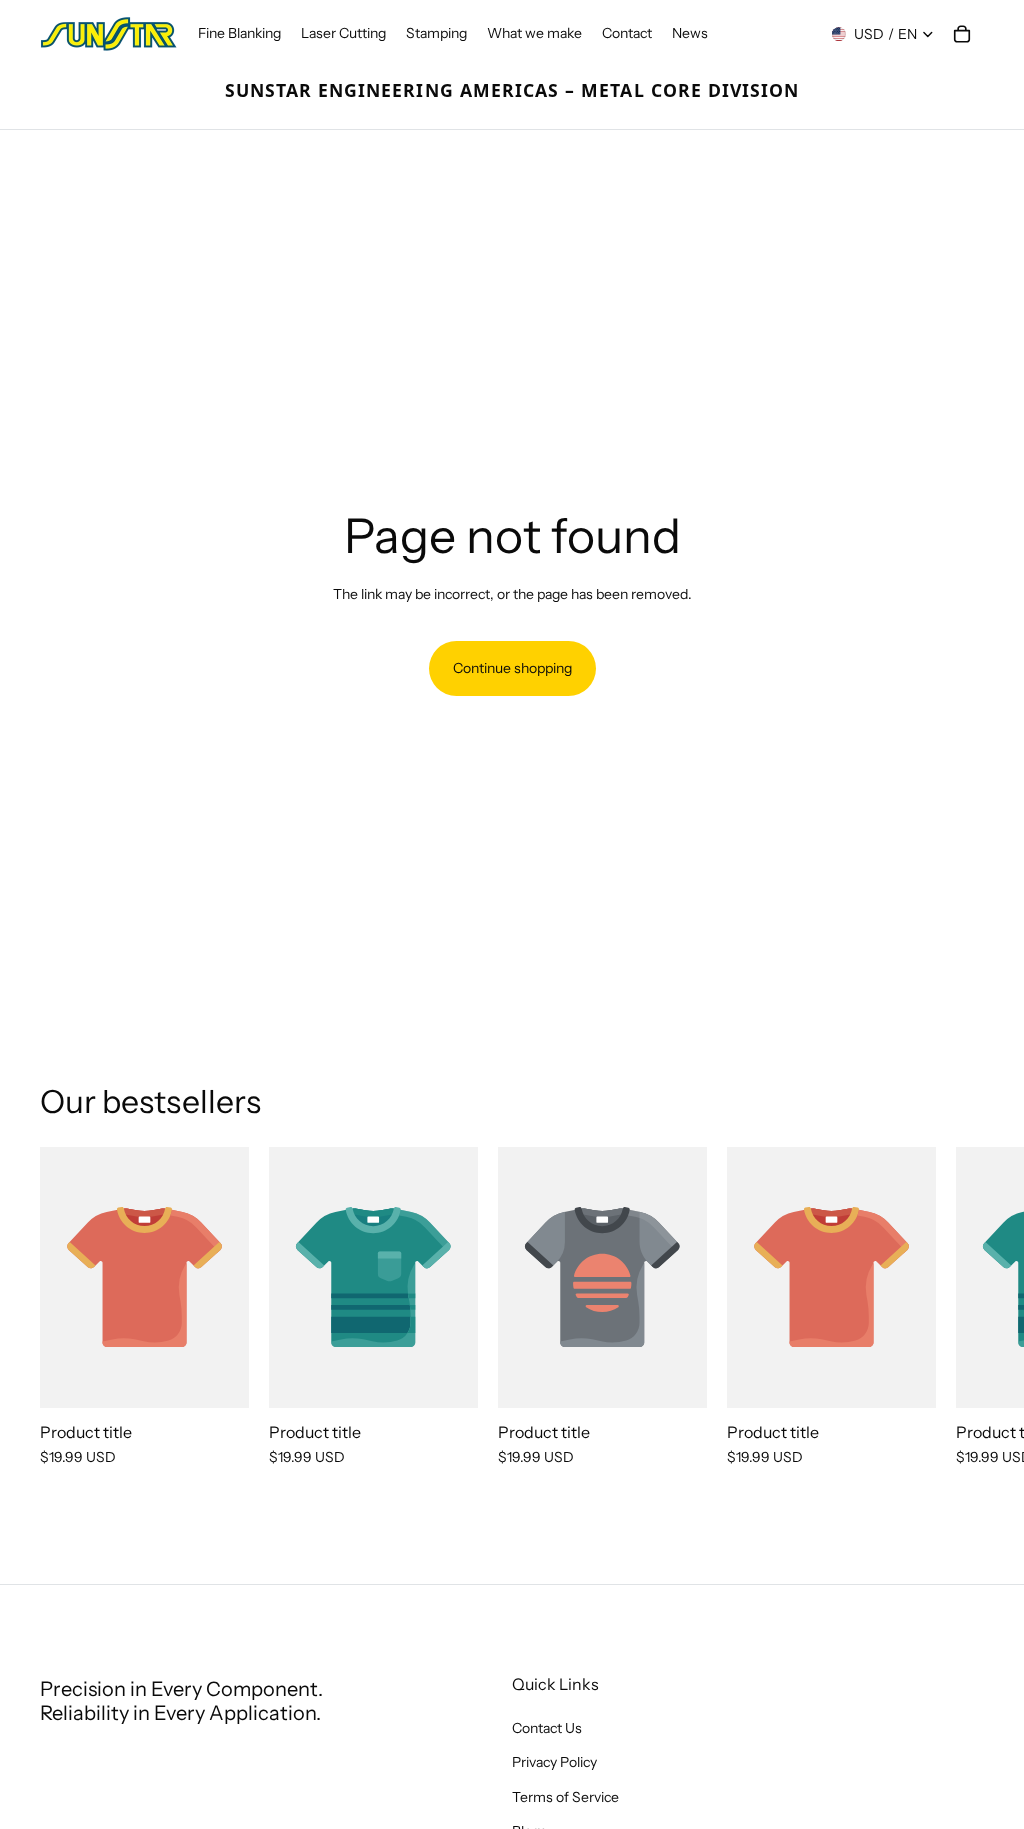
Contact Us (547, 1728)
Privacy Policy (554, 1763)
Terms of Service (565, 1797)
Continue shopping (512, 668)
